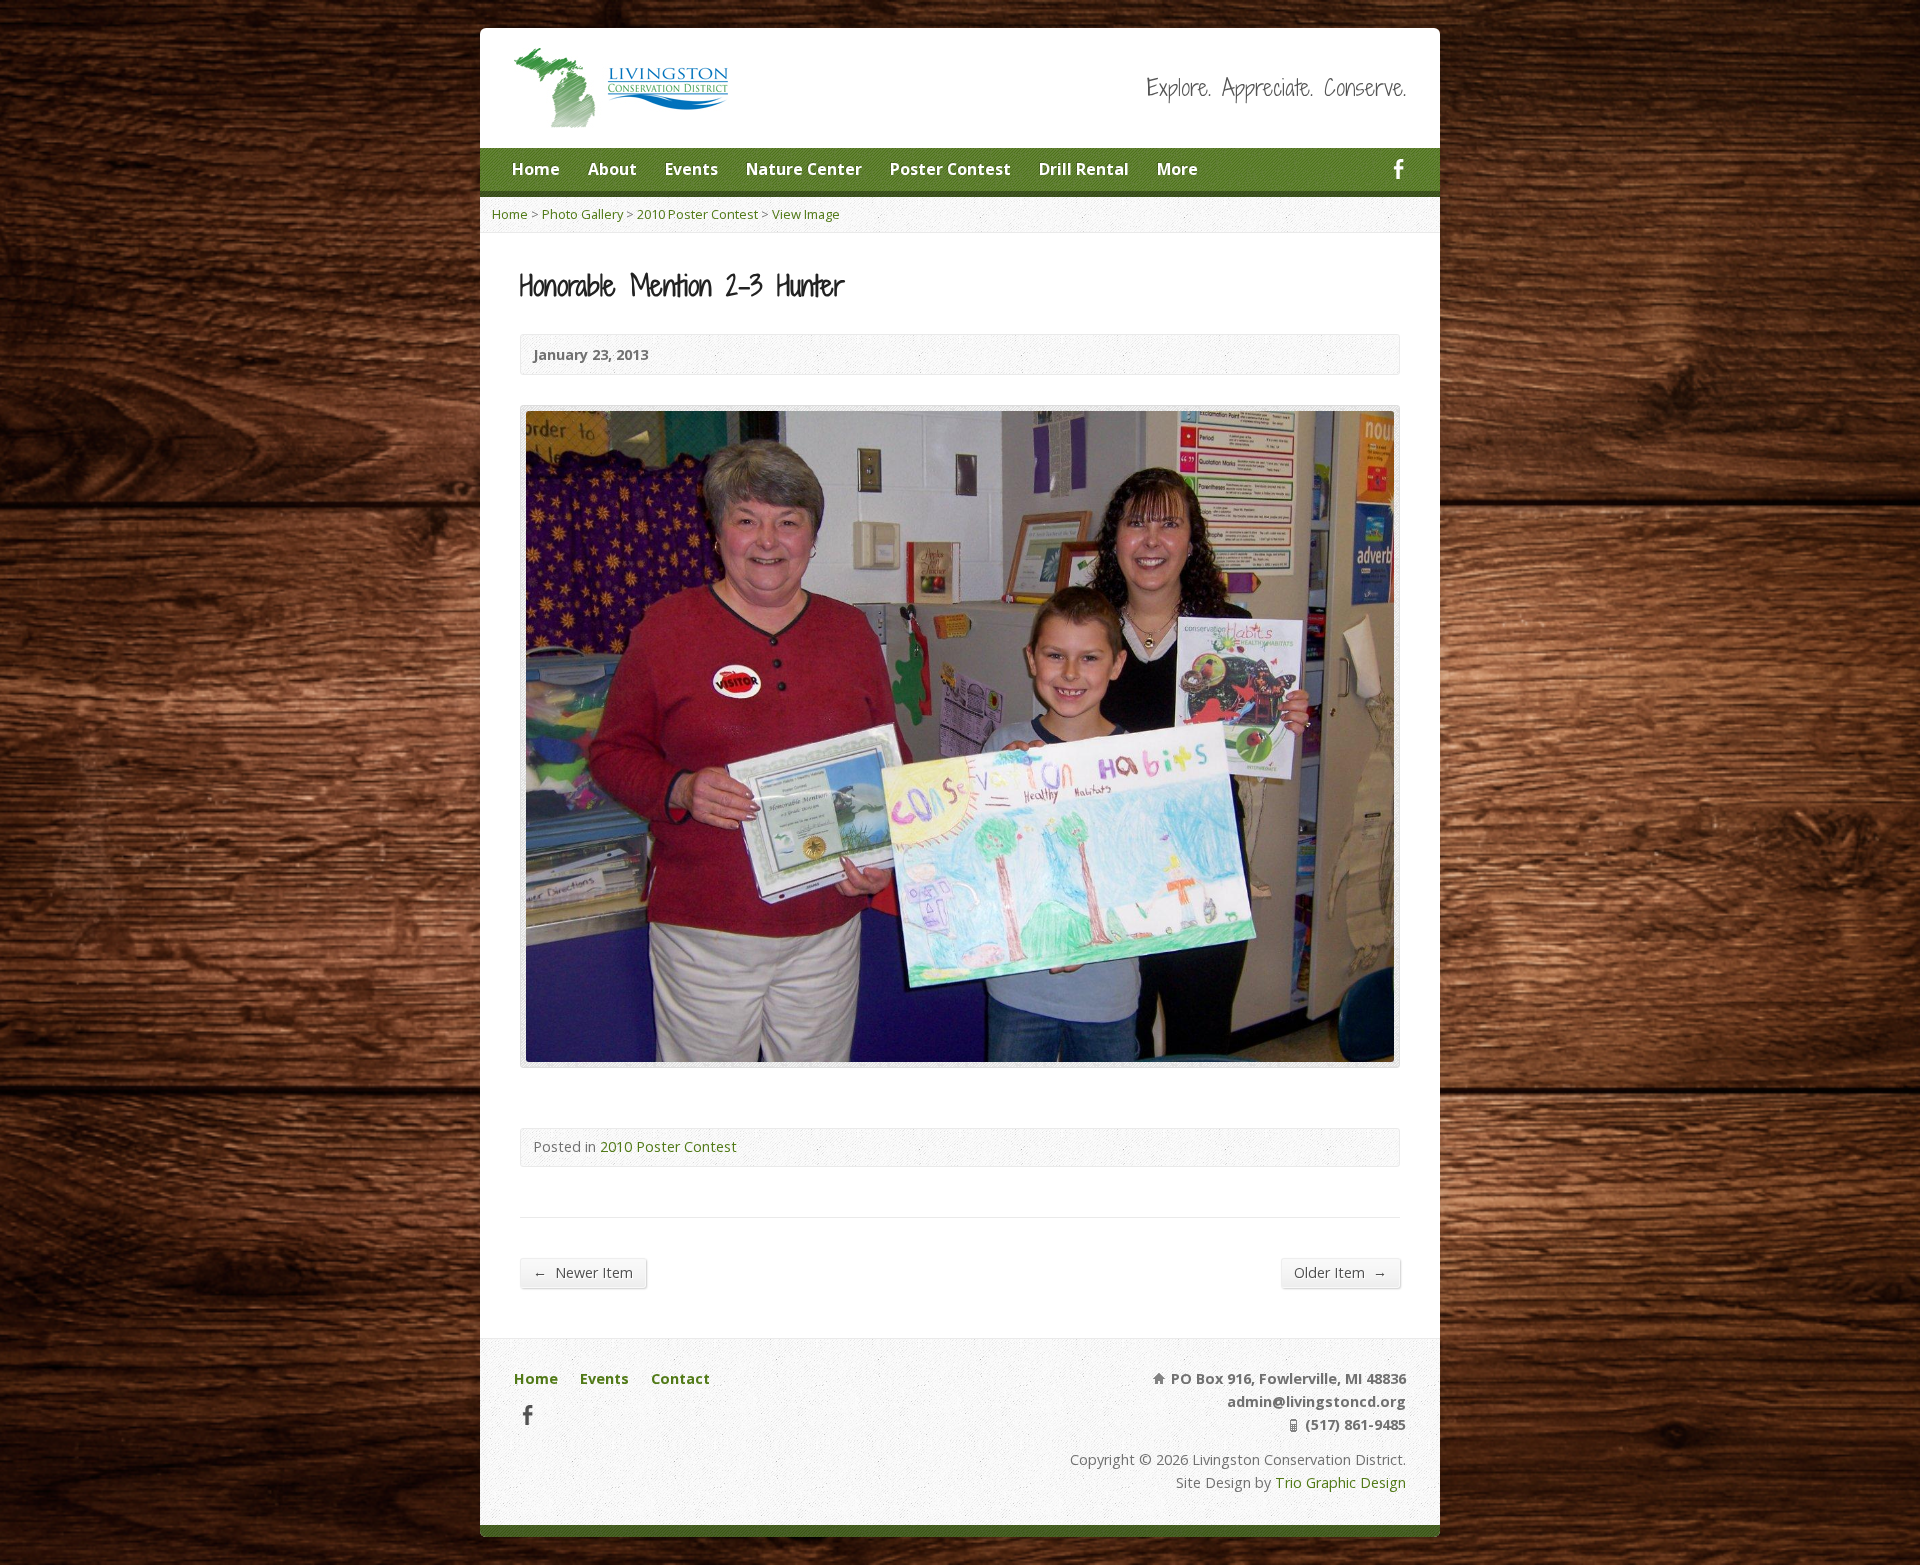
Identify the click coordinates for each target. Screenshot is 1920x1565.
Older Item (1340, 1272)
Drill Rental (1084, 169)
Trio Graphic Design (1340, 1482)
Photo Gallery (582, 214)
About (612, 169)
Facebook (1398, 168)
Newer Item (583, 1272)
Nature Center (804, 169)
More (1177, 169)
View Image (806, 214)
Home (536, 169)
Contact (680, 1378)
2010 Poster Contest (697, 214)
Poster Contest (950, 169)
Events (691, 169)
